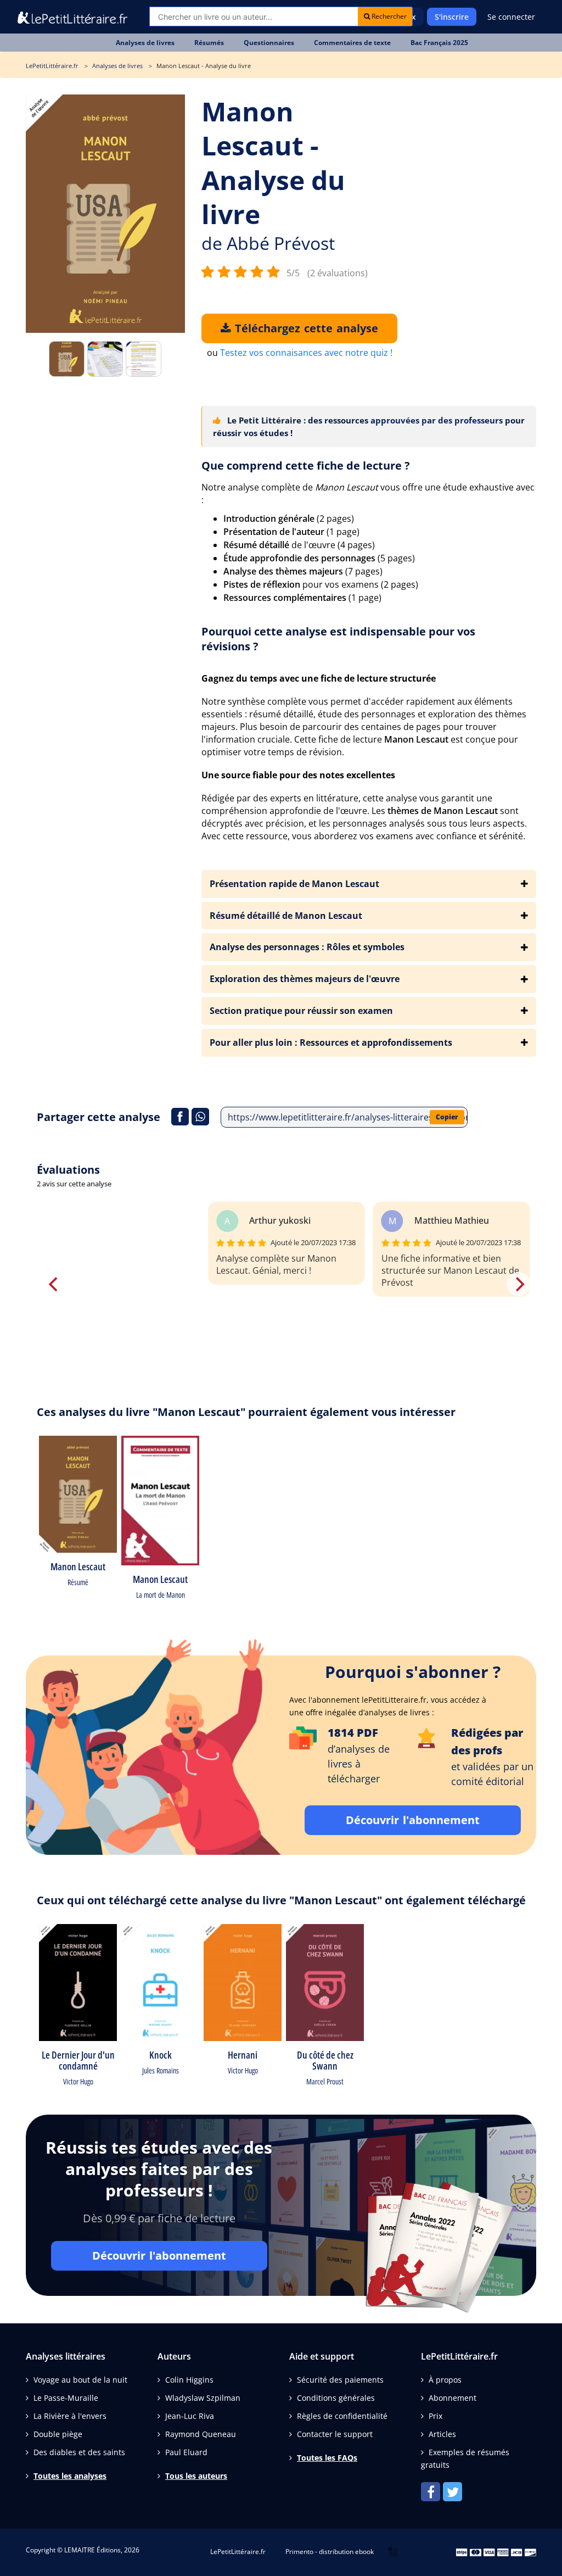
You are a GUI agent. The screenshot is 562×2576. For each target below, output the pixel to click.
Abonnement (453, 2398)
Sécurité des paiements (340, 2380)
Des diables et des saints (79, 2452)
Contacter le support (335, 2434)
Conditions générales (336, 2398)
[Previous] (54, 1284)
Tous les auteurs (196, 2476)
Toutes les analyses (70, 2476)
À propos (445, 2380)
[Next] (519, 1284)
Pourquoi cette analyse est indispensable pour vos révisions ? (338, 639)
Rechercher (388, 16)
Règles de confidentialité (342, 2416)
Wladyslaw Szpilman (203, 2398)
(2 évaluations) (338, 273)
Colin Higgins (189, 2380)
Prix (435, 2416)
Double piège (58, 2434)
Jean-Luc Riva (190, 2416)
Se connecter (511, 17)
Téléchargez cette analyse (305, 328)
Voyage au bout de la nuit (80, 2380)
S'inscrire (452, 17)
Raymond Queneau (201, 2434)
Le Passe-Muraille (66, 2398)
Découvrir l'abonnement (413, 1820)
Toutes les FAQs (327, 2458)
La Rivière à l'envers (70, 2416)
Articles (442, 2434)
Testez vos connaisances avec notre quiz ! (306, 353)
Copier (447, 1117)
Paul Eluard (186, 2452)
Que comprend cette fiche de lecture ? (306, 465)
